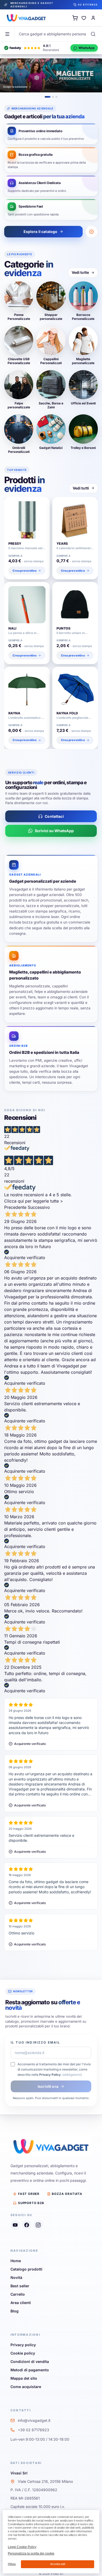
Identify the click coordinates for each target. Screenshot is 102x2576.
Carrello (18, 2294)
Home (16, 2261)
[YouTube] (15, 2225)
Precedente (15, 1207)
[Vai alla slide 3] (56, 97)
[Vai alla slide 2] (53, 97)
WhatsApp (87, 48)
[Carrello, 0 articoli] (75, 18)
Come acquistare (26, 2387)
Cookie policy (23, 2353)
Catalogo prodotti (26, 2269)
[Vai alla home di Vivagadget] (26, 18)
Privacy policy (23, 2345)
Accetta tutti (58, 2564)
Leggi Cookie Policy (22, 2547)
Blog (15, 2311)
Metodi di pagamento (30, 2370)
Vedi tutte (80, 272)
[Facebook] (27, 2225)
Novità (16, 2277)
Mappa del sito (24, 2378)
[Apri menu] (7, 34)
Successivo (39, 1207)
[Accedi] (93, 18)
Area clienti (21, 2303)
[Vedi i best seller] (92, 232)
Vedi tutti (81, 488)
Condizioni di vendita (30, 2361)
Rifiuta (12, 2564)
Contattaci (54, 816)
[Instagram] (38, 2225)
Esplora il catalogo (41, 232)
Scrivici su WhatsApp (54, 831)
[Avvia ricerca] (93, 34)
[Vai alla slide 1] (48, 97)
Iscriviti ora (48, 2086)
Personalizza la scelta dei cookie (31, 2553)
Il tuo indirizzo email (36, 2042)
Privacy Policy (50, 2075)
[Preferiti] (84, 18)
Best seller (20, 2286)
